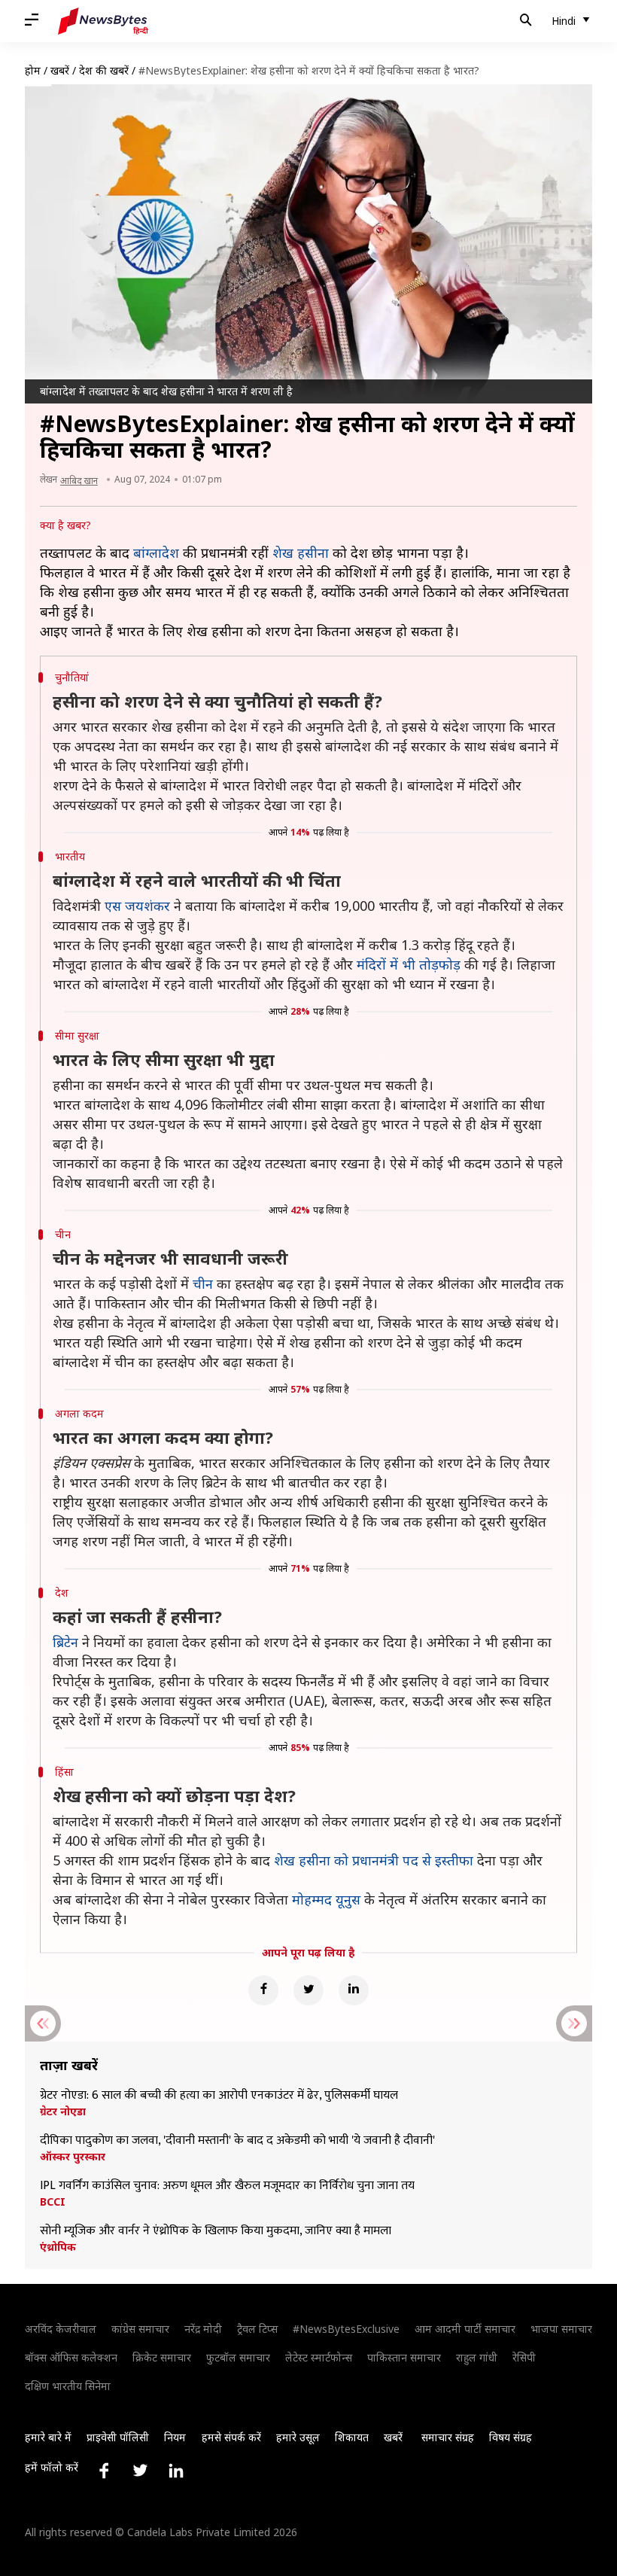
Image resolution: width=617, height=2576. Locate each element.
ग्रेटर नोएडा (63, 2112)
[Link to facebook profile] (104, 2471)
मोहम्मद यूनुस (326, 1899)
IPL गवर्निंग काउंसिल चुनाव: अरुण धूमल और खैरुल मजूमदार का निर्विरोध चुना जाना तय (227, 2186)
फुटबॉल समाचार (238, 2357)
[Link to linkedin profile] (176, 2471)
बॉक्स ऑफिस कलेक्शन (71, 2357)
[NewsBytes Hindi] (103, 21)
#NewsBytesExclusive (346, 2329)
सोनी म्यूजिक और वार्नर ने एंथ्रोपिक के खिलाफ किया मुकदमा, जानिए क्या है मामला (216, 2231)
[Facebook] (263, 1990)
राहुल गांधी (477, 2357)
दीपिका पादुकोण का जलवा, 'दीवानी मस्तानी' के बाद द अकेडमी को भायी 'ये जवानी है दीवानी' (239, 2141)
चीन (203, 1283)
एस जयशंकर (137, 906)
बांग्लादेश (156, 553)
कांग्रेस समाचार (140, 2329)
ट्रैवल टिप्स (257, 2329)
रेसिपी (524, 2357)
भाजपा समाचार (561, 2329)
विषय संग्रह (511, 2437)
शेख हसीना (301, 553)
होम (33, 70)
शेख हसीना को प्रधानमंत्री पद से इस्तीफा (374, 1860)
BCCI (53, 2202)
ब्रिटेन (65, 1642)
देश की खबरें (104, 70)
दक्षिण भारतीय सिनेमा (68, 2386)
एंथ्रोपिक (58, 2247)
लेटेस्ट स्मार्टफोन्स (319, 2357)
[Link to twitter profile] (140, 2471)
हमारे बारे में (48, 2437)
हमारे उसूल (298, 2437)
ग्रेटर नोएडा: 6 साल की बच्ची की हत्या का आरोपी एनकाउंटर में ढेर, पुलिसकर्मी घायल (219, 2096)
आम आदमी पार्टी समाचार (465, 2329)
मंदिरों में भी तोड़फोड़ (409, 964)
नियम (175, 2437)
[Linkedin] (354, 1990)
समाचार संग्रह (448, 2437)
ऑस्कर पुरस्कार (73, 2157)
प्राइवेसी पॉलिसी (118, 2437)
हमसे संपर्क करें (231, 2437)
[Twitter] (308, 1990)
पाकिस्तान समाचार (404, 2357)
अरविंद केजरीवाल (61, 2329)
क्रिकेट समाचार (162, 2357)
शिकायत (352, 2437)
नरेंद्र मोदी (203, 2329)
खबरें (60, 70)
